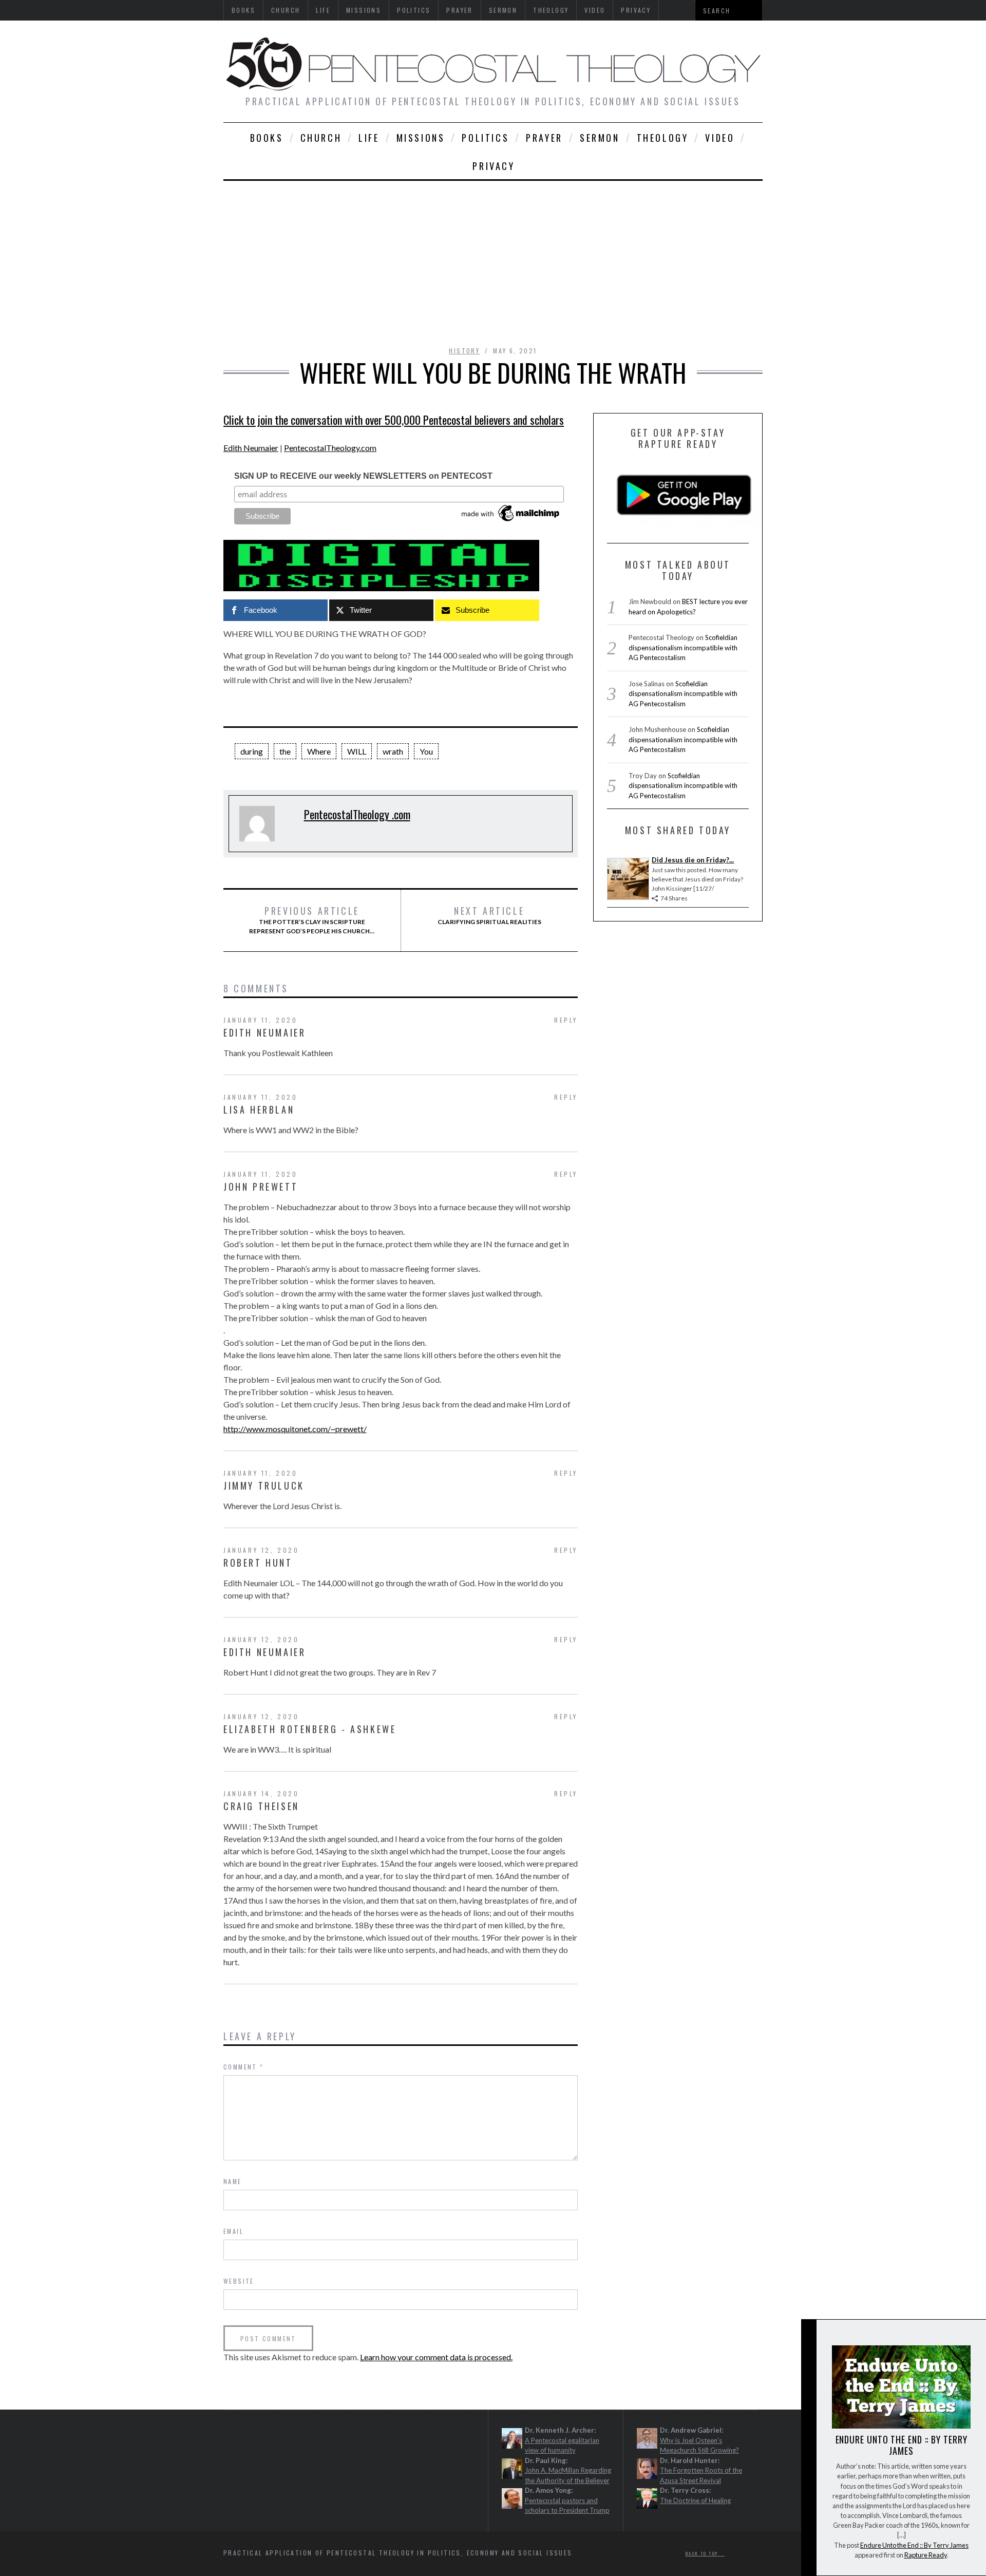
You (426, 751)
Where (319, 751)
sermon (600, 138)
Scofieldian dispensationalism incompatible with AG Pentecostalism (683, 647)
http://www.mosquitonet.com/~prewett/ (295, 1429)
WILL (357, 751)
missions (421, 138)
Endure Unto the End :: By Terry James (902, 2445)
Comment (244, 2067)
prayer (544, 138)
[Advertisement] (493, 258)
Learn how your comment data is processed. (436, 2357)
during (252, 751)
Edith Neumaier (251, 448)
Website (239, 2281)
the (285, 751)
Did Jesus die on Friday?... (693, 860)
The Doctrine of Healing (695, 2500)
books (267, 138)
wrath (393, 751)
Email (233, 2231)
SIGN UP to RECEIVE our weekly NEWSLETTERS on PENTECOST (363, 476)
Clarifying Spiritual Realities (489, 915)
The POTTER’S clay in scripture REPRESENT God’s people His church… (312, 920)
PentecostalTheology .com (357, 814)
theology (663, 138)
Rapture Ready (926, 2555)
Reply (566, 1020)
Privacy (494, 166)
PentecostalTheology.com (330, 448)
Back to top (703, 2553)
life (369, 138)
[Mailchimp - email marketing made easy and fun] (511, 521)
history (464, 351)
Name (233, 2181)
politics (485, 138)
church (321, 138)
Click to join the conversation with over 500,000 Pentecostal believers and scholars (394, 420)
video (720, 138)
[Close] (808, 2336)
